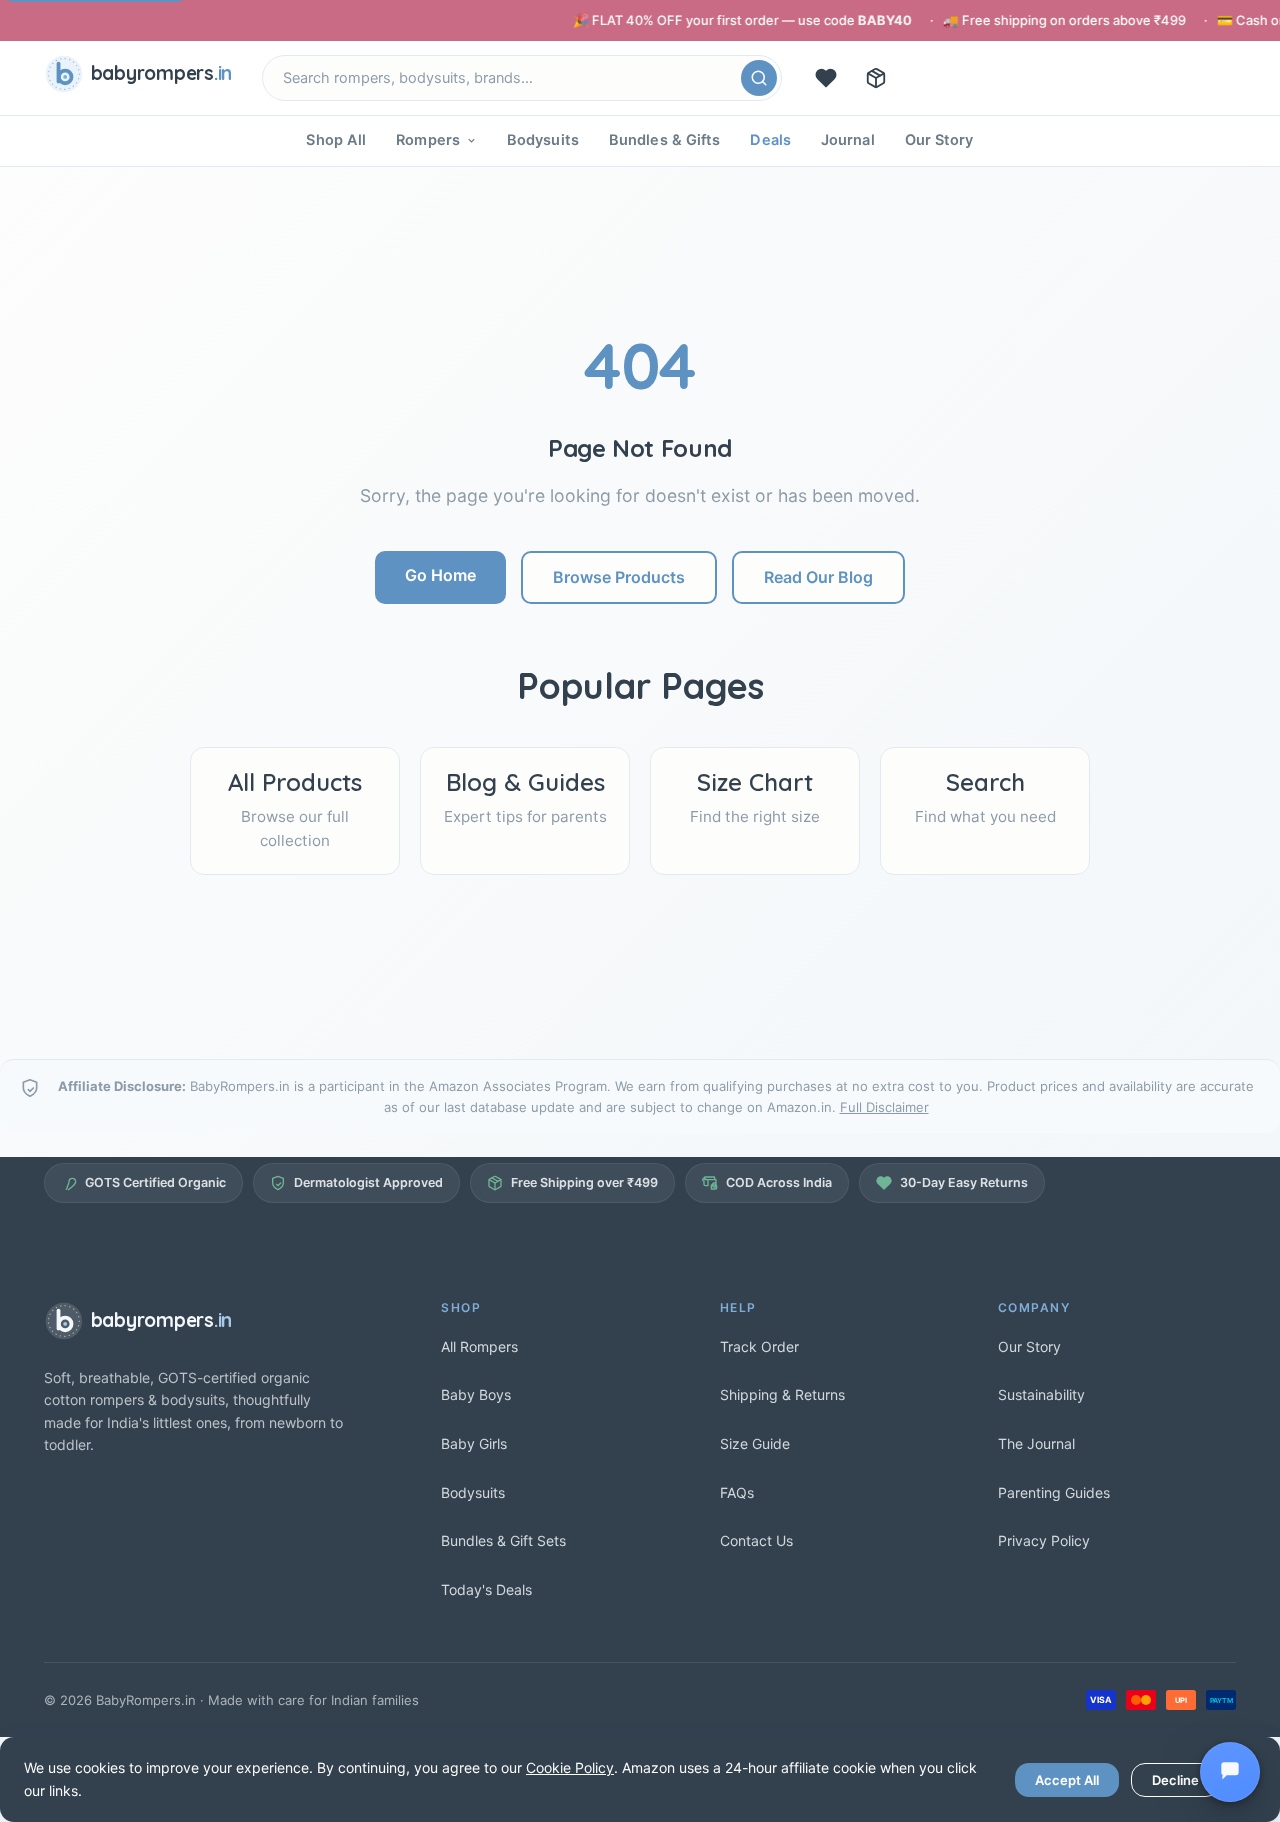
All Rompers (479, 1346)
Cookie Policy (570, 1767)
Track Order (759, 1346)
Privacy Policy (1044, 1540)
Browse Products (619, 577)
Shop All (336, 140)
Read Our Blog (818, 577)
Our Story (939, 140)
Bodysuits (543, 140)
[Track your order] (876, 78)
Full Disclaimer (884, 1107)
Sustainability (1041, 1394)
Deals (770, 140)
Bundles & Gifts (665, 140)
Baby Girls (474, 1443)
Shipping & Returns (782, 1394)
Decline (1175, 1780)
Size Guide (755, 1443)
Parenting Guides (1054, 1492)
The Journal (1036, 1443)
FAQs (737, 1492)
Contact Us (756, 1540)
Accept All (1067, 1780)
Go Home (440, 575)
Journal (848, 140)
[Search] (759, 78)
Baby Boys (476, 1394)
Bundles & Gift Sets (503, 1540)
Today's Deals (486, 1589)
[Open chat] (1230, 1772)
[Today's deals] (826, 78)
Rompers (428, 140)
